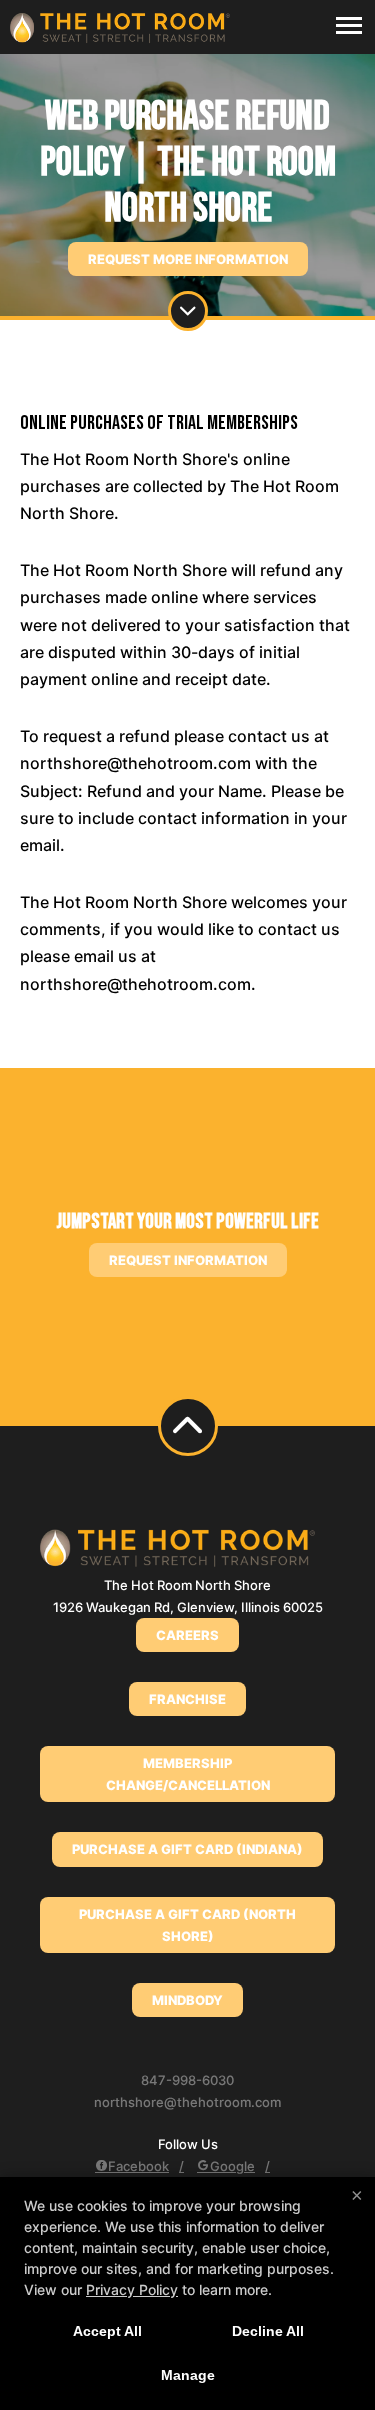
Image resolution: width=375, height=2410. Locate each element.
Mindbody (187, 2000)
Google (232, 2166)
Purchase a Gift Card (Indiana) (187, 1849)
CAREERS (187, 1635)
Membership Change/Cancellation (188, 1774)
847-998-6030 (187, 2080)
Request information (188, 1260)
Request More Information (188, 259)
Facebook (138, 2166)
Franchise (187, 1699)
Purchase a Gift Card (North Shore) (187, 1925)
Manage (188, 2375)
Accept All (107, 2331)
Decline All (268, 2331)
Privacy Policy (132, 2289)
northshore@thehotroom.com (187, 2102)
